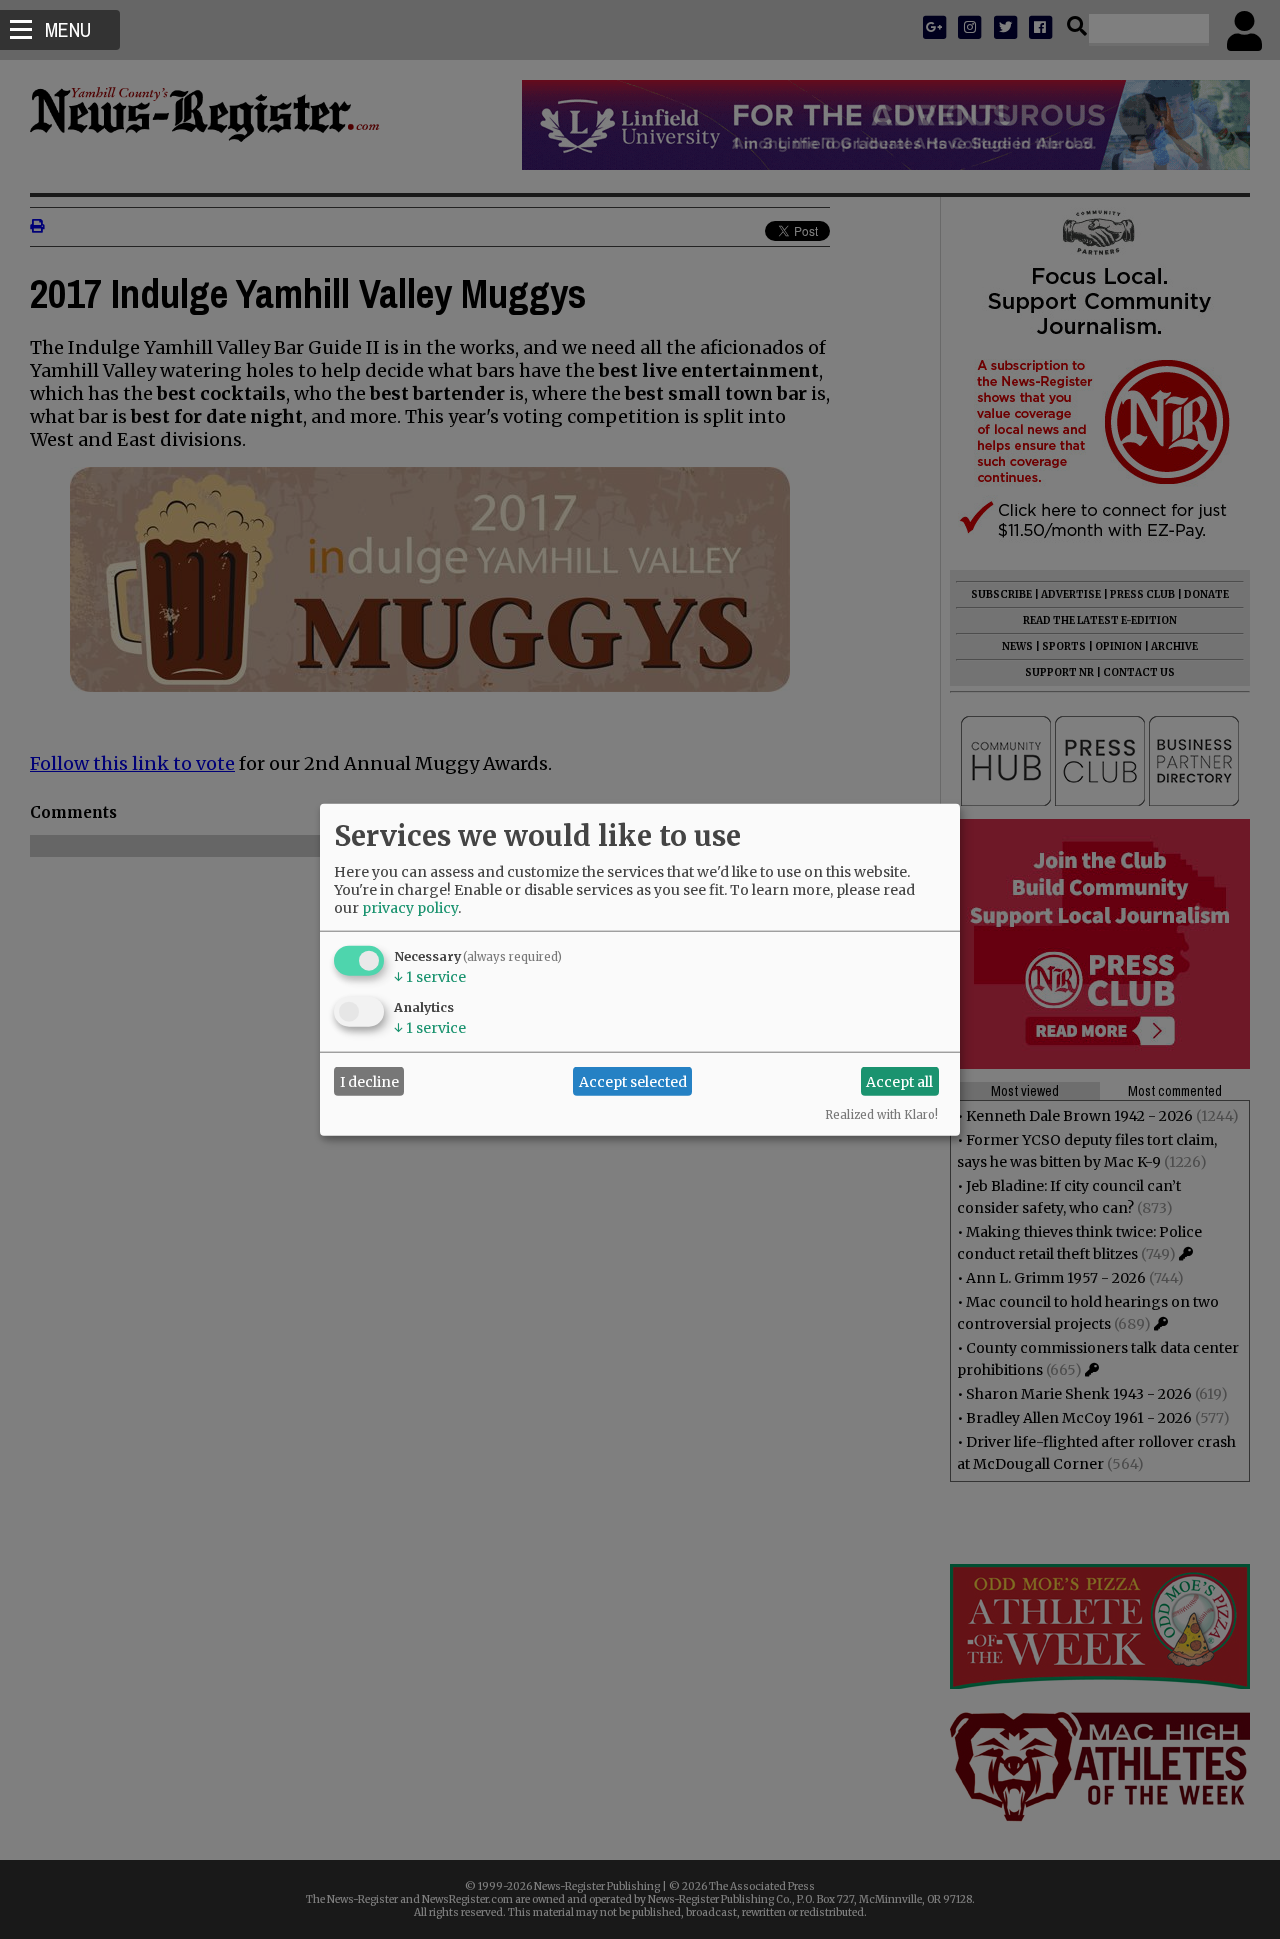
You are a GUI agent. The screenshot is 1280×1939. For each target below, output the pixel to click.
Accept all (899, 1081)
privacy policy (410, 908)
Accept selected (633, 1081)
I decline (369, 1081)
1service (430, 977)
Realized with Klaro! (881, 1115)
